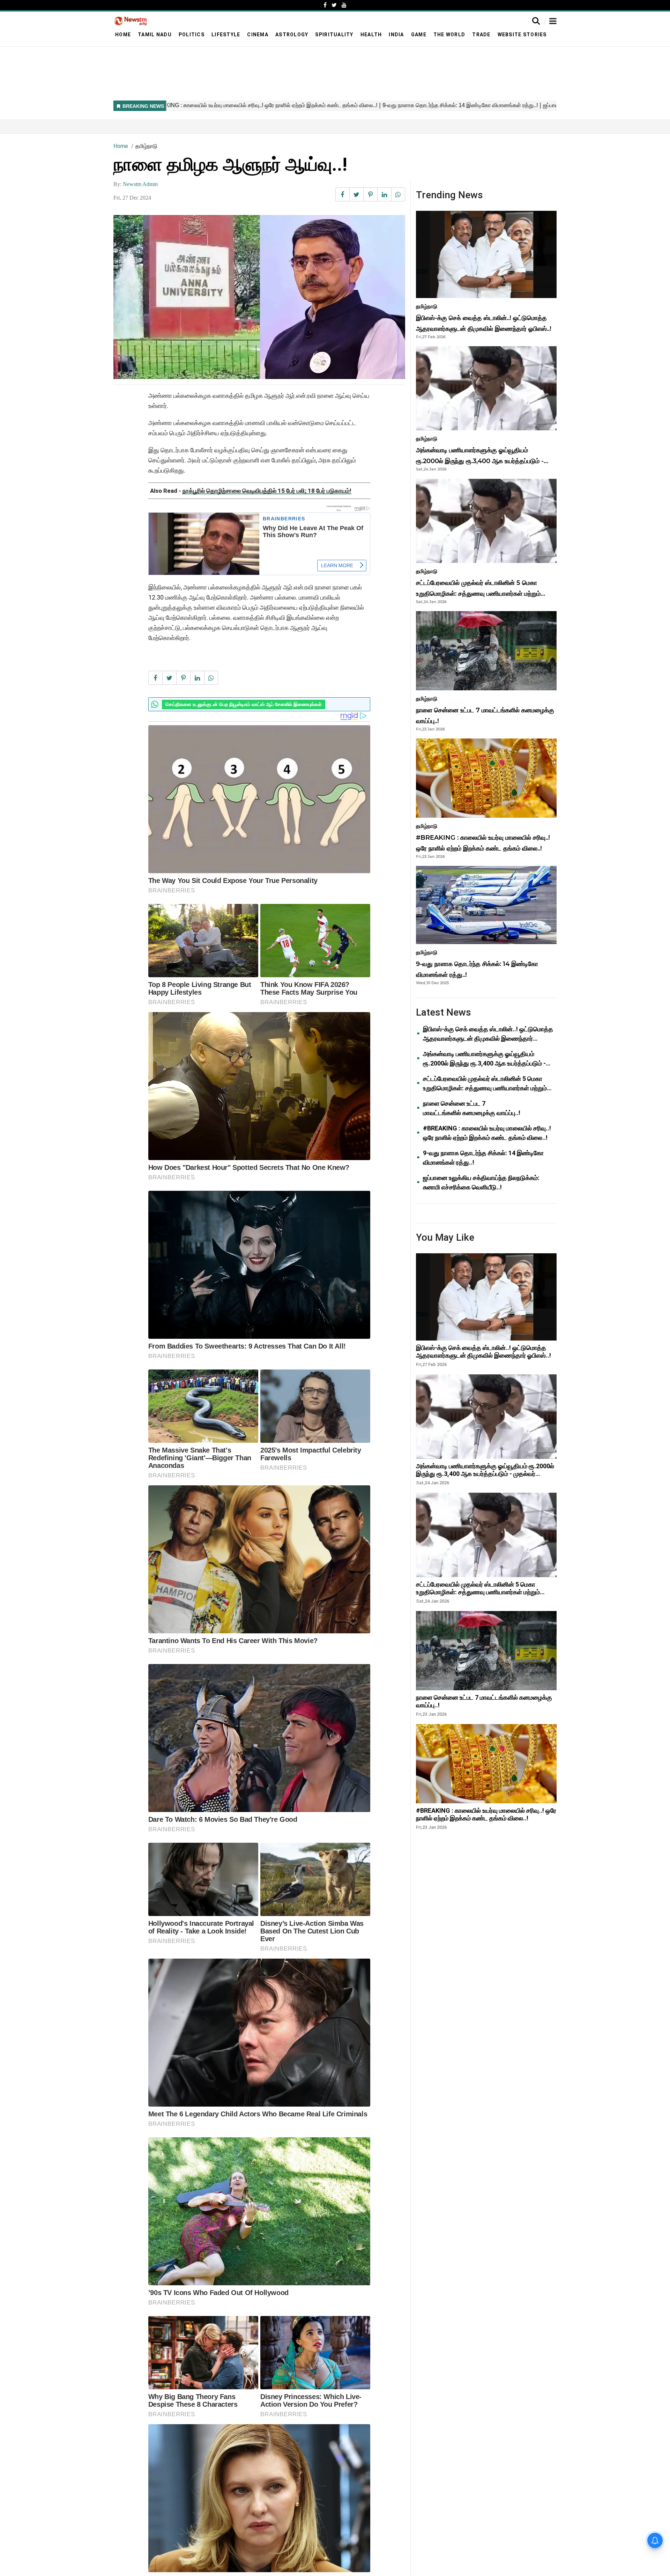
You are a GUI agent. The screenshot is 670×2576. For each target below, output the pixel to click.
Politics (192, 35)
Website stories (522, 35)
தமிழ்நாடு (146, 146)
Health (371, 35)
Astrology (292, 35)
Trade (481, 35)
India (396, 35)
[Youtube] (344, 5)
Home (123, 35)
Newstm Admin (140, 184)
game (419, 35)
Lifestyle (226, 35)
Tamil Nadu (155, 35)
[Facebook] (325, 5)
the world (449, 35)
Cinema (258, 35)
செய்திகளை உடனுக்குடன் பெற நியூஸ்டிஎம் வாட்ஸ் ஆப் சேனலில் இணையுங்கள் (244, 704)
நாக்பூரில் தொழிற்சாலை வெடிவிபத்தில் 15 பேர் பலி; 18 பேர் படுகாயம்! (267, 491)
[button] (553, 22)
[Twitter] (334, 5)
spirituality (334, 35)
